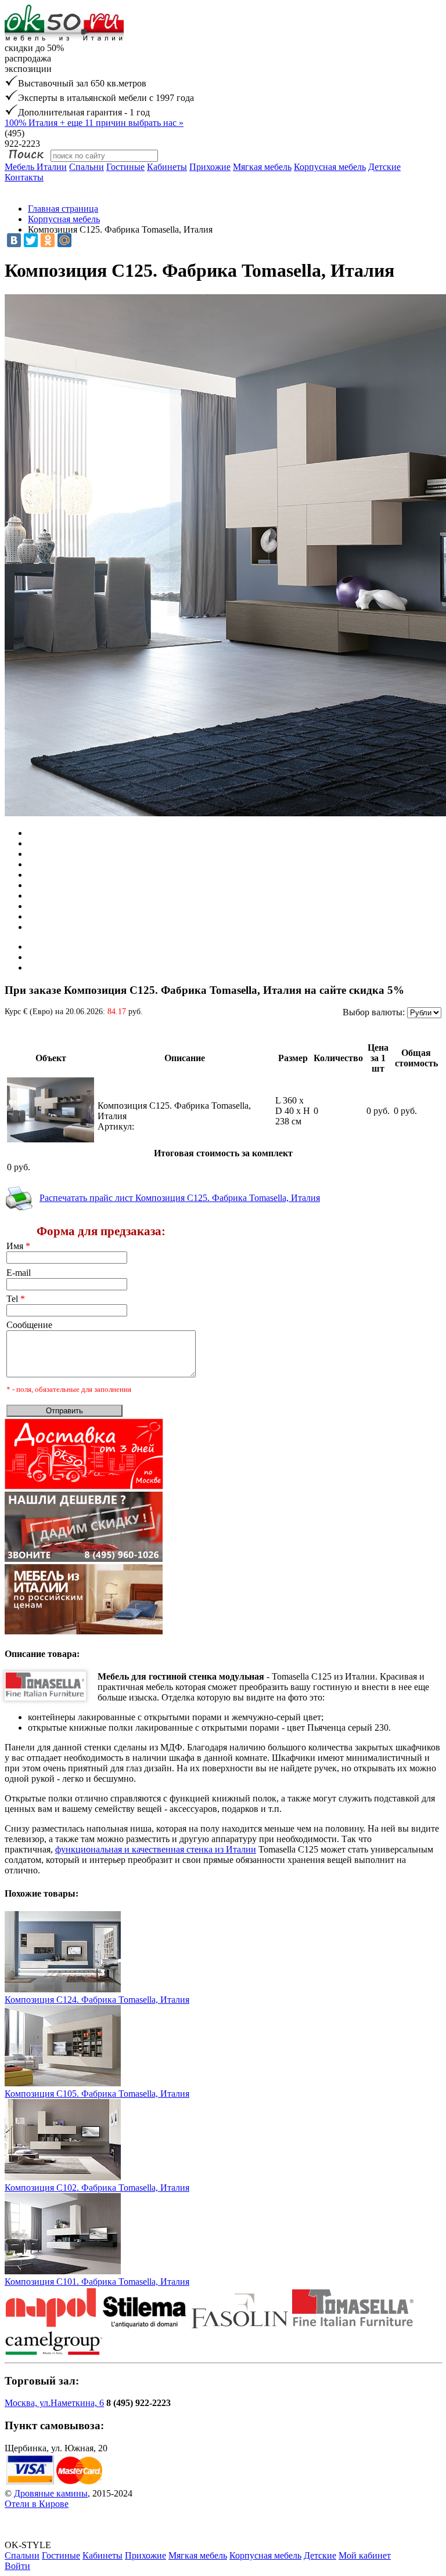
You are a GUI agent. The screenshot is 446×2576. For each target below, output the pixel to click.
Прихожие (210, 167)
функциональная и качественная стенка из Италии (156, 1849)
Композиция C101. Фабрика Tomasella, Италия (97, 2282)
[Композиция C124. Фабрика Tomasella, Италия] (63, 1989)
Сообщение (29, 1325)
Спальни (87, 167)
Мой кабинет (365, 2555)
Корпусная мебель (330, 167)
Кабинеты (167, 167)
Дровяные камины (51, 2493)
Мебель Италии (36, 167)
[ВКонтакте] (14, 240)
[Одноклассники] (48, 240)
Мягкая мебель (262, 167)
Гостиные (125, 167)
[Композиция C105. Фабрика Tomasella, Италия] (63, 2083)
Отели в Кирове (37, 2504)
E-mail (19, 1273)
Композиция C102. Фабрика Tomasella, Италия (97, 2188)
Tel (16, 1299)
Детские (384, 167)
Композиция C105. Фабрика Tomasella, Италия (97, 2094)
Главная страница (63, 209)
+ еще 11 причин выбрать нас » (94, 123)
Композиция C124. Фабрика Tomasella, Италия (97, 2000)
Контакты (24, 177)
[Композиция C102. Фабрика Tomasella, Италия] (63, 2177)
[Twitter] (31, 240)
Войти (17, 2566)
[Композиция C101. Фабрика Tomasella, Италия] (63, 2271)
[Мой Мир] (64, 240)
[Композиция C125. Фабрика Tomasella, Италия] (51, 1139)
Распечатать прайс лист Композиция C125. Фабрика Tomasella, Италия (180, 1198)
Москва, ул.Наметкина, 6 (54, 2403)
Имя (18, 1246)
